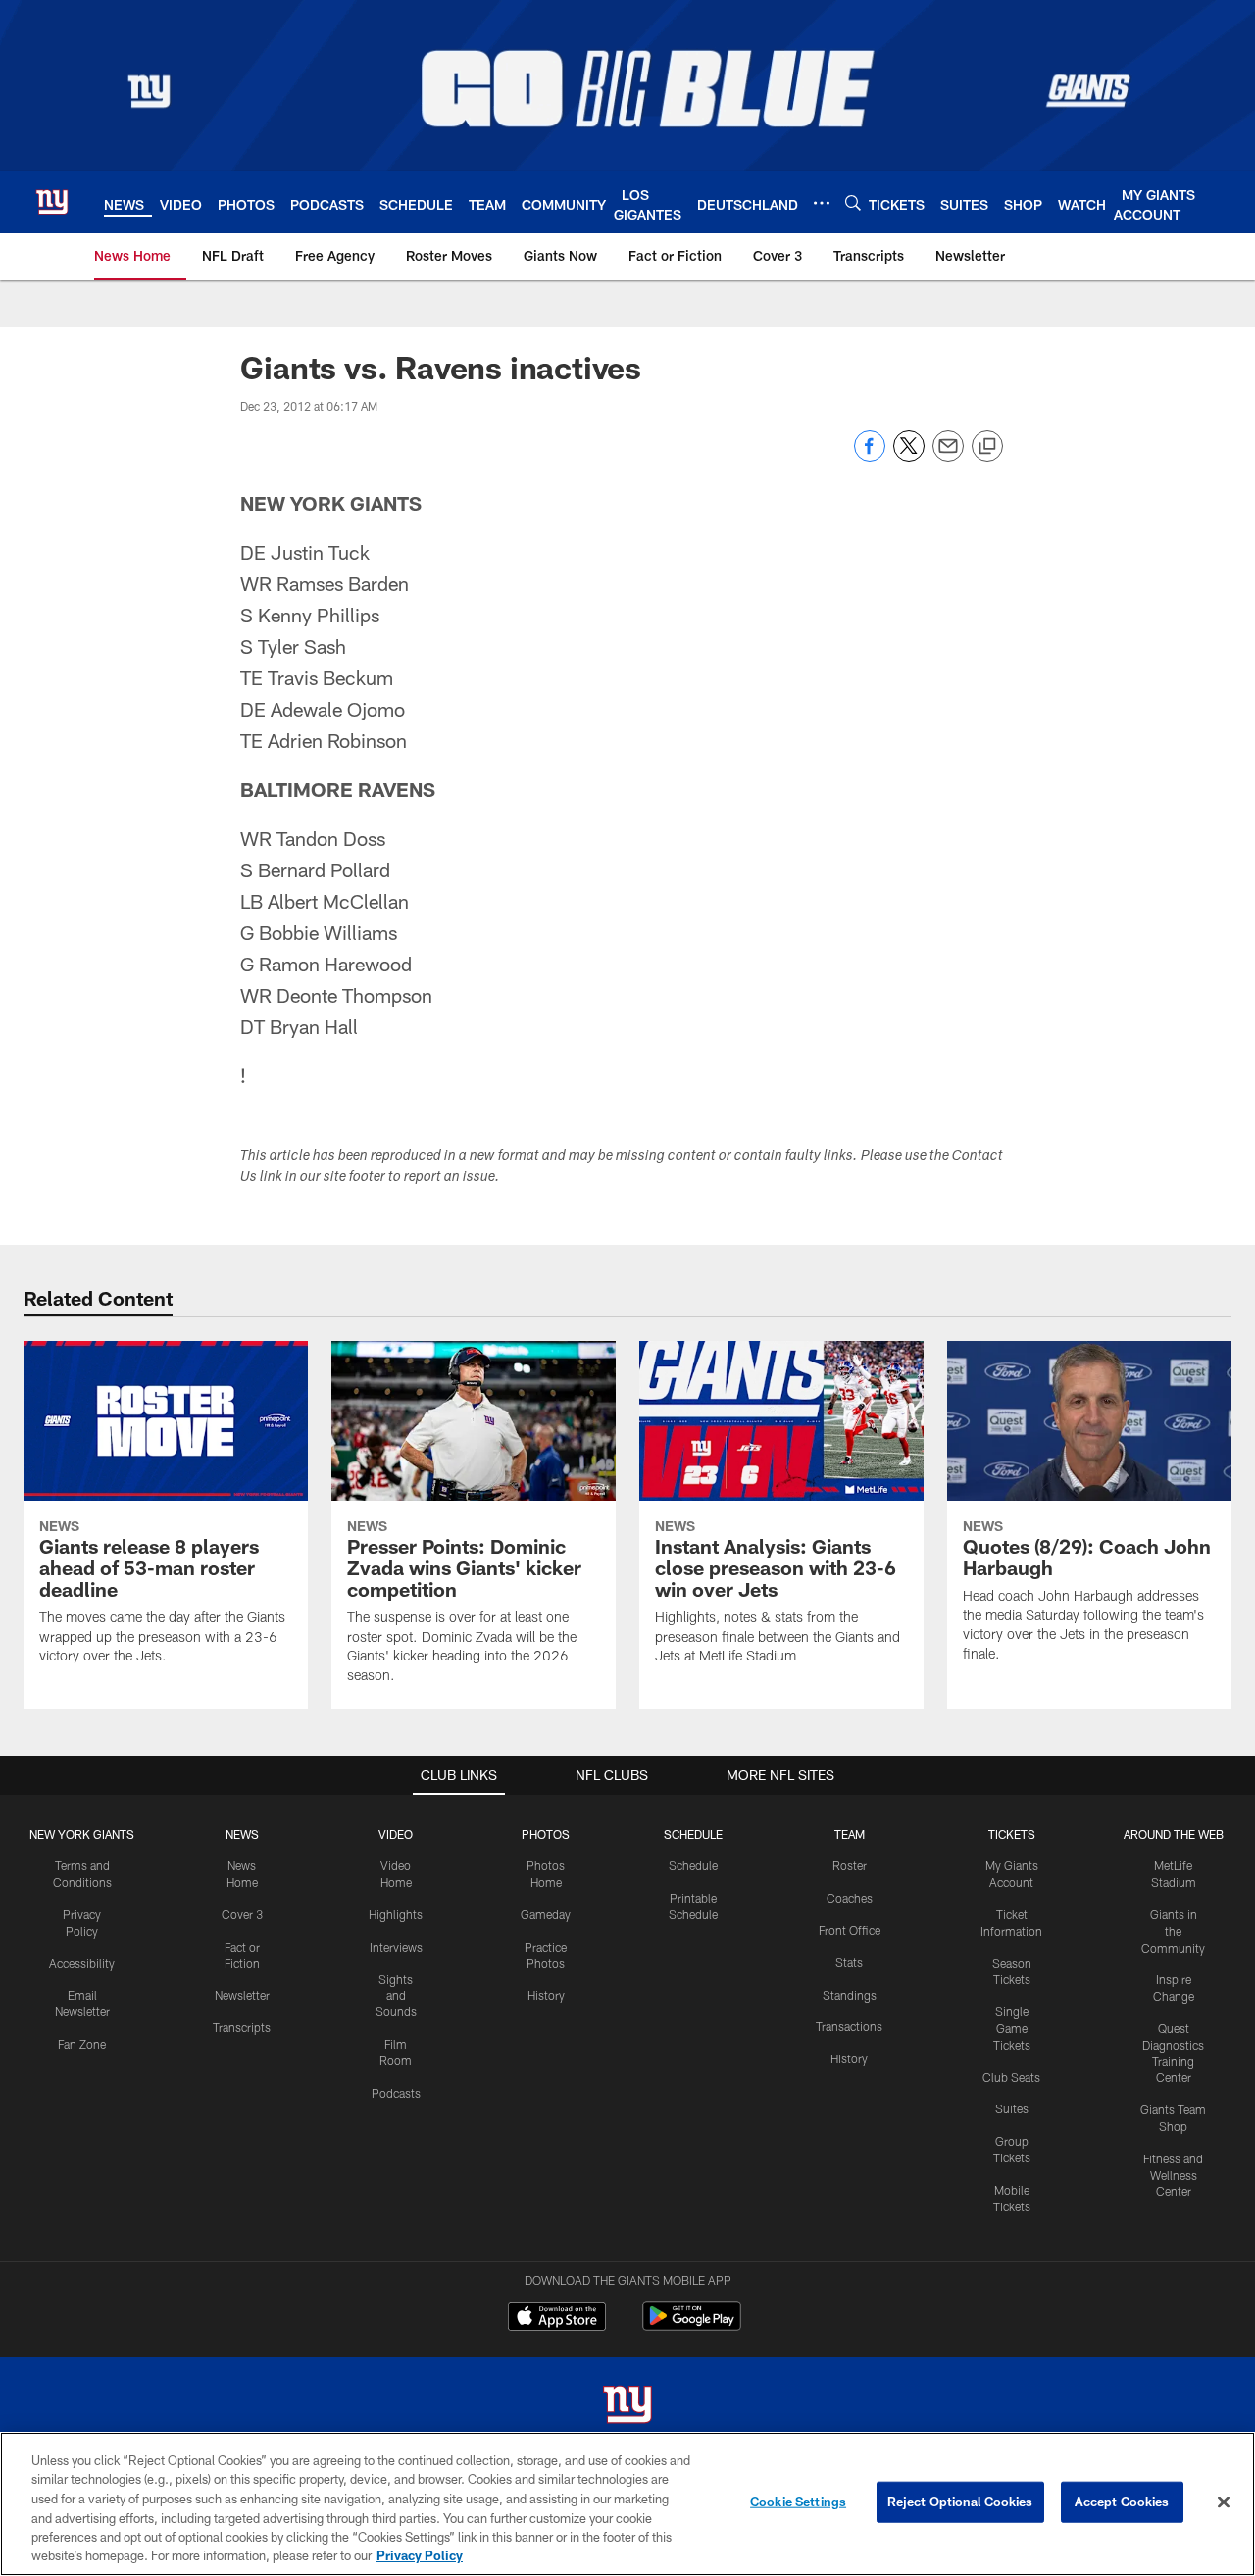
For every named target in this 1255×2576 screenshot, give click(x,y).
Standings (850, 1995)
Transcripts (242, 2027)
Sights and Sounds (396, 1996)
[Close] (1224, 2502)
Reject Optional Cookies (960, 2502)
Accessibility (82, 1963)
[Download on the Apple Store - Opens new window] (557, 2318)
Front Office (850, 1930)
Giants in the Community (1173, 1931)
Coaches (850, 1898)
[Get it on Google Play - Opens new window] (692, 2326)
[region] (627, 2504)
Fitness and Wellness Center (1173, 2175)
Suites (1012, 2108)
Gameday (546, 1914)
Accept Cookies (1122, 2502)
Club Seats (1011, 2077)
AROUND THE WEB (1174, 1834)
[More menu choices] (822, 203)
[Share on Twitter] (909, 456)
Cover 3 (242, 1914)
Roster (850, 1865)
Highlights (396, 1914)
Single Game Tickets (1012, 2028)
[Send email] (948, 456)
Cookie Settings (798, 2502)
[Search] (853, 202)
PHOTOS (546, 1834)
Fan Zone (82, 2044)
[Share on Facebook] (870, 456)
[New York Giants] (627, 2407)
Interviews (396, 1947)
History (546, 1995)
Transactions (849, 2026)
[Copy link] (987, 447)
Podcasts (396, 2093)
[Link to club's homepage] (52, 202)
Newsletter (242, 1995)
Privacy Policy (420, 2555)
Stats (849, 1962)
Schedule (693, 1865)
